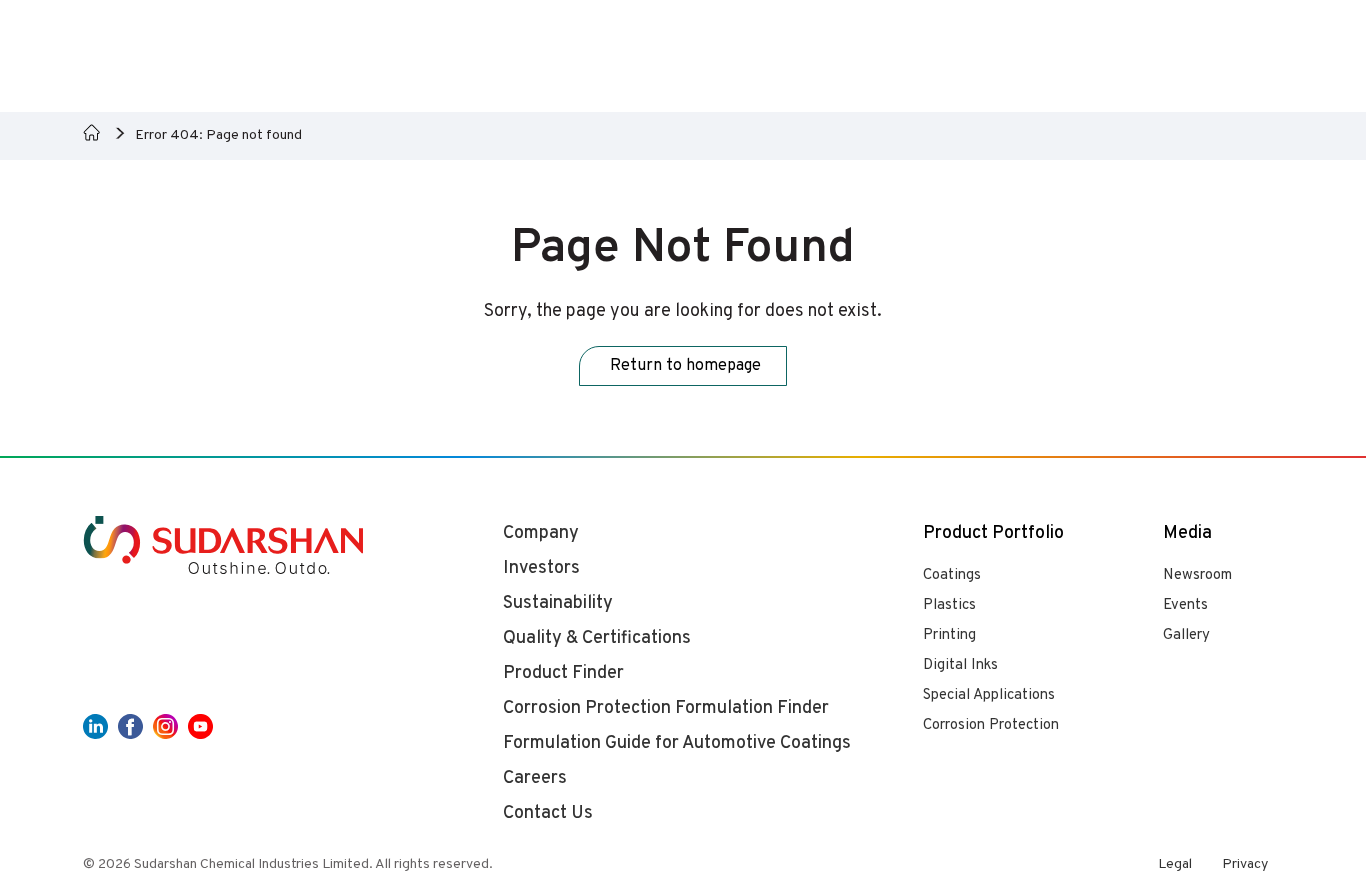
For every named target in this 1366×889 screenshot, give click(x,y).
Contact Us (548, 813)
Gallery (1186, 635)
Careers (535, 778)
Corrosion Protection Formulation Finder (666, 708)
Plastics (949, 605)
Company (541, 533)
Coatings (952, 575)
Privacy (1245, 864)
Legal (1175, 864)
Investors (541, 568)
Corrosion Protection (991, 725)
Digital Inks (960, 665)
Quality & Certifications (597, 638)
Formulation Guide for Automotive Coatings (677, 743)
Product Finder (563, 673)
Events (1185, 605)
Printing (949, 635)
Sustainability (558, 603)
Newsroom (1197, 575)
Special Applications (989, 695)
